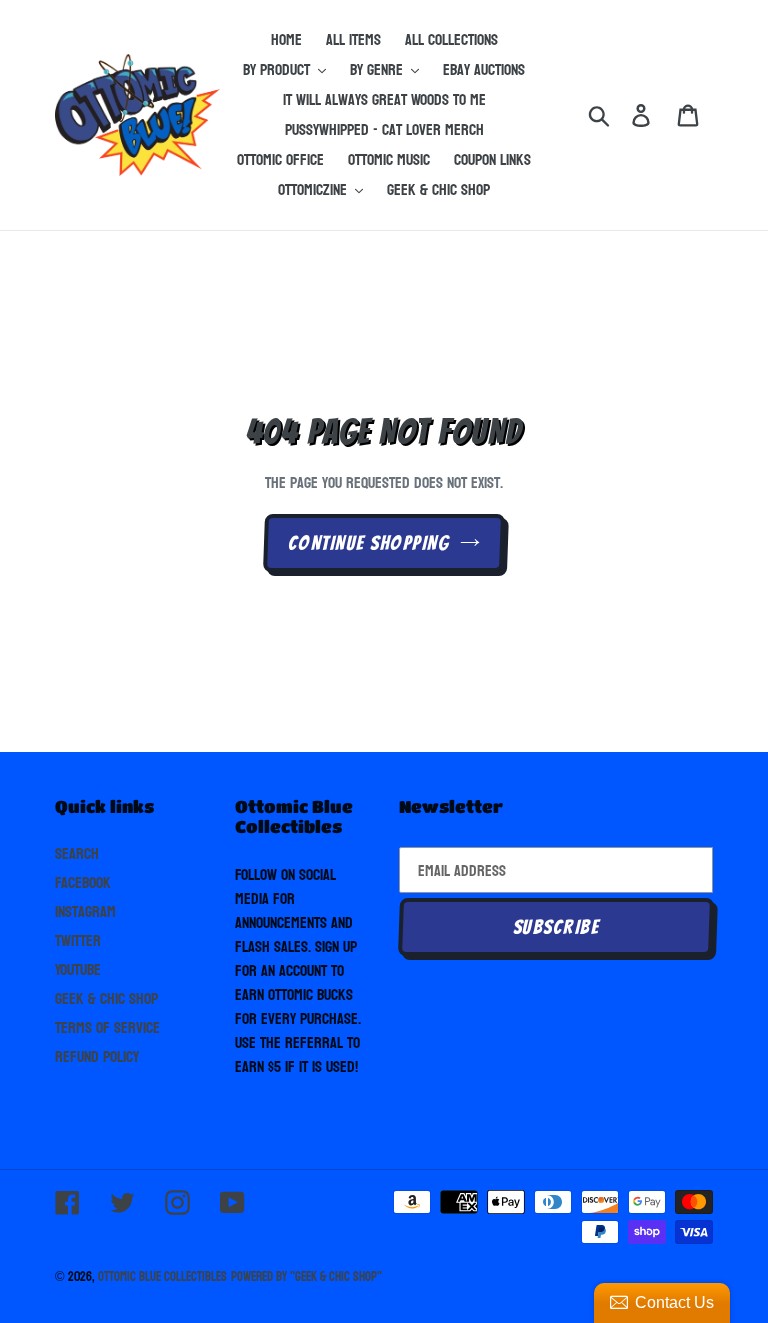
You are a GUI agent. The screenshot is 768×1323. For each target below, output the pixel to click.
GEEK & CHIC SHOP (106, 998)
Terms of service (107, 1027)
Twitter (78, 940)
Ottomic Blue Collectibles (162, 1277)
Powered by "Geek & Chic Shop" (306, 1277)
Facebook (83, 882)
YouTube (78, 969)
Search (77, 853)
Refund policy (97, 1056)
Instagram (85, 911)
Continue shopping (369, 543)
